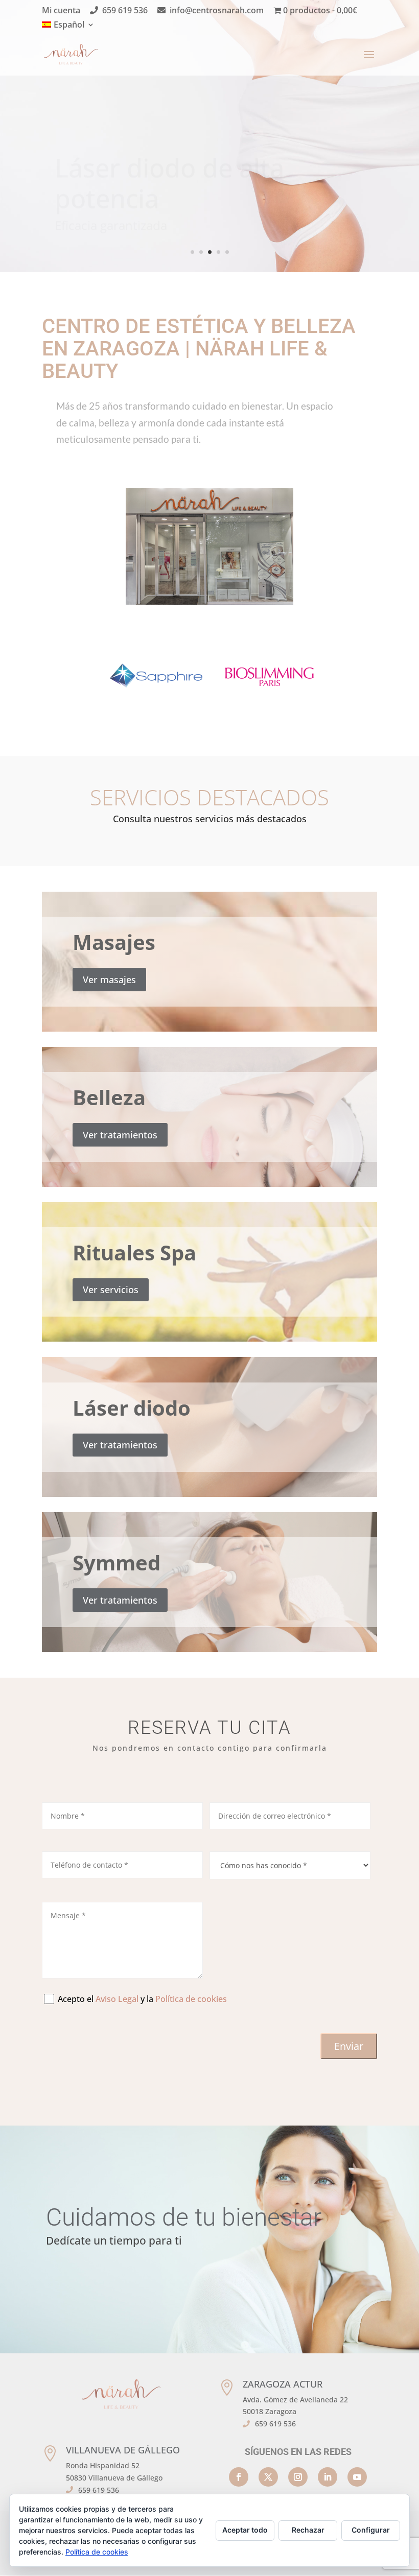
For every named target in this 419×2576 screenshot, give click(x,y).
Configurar (371, 2530)
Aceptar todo (245, 2530)
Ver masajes (109, 980)
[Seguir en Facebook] (239, 2477)
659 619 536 (125, 11)
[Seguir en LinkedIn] (328, 2477)
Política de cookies (191, 1999)
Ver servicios (111, 1290)
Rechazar (308, 2530)
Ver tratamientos (120, 1135)
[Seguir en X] (268, 2477)
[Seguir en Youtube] (357, 2477)
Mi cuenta (61, 11)
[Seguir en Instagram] (298, 2477)
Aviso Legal (117, 1999)
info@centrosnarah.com (217, 11)
